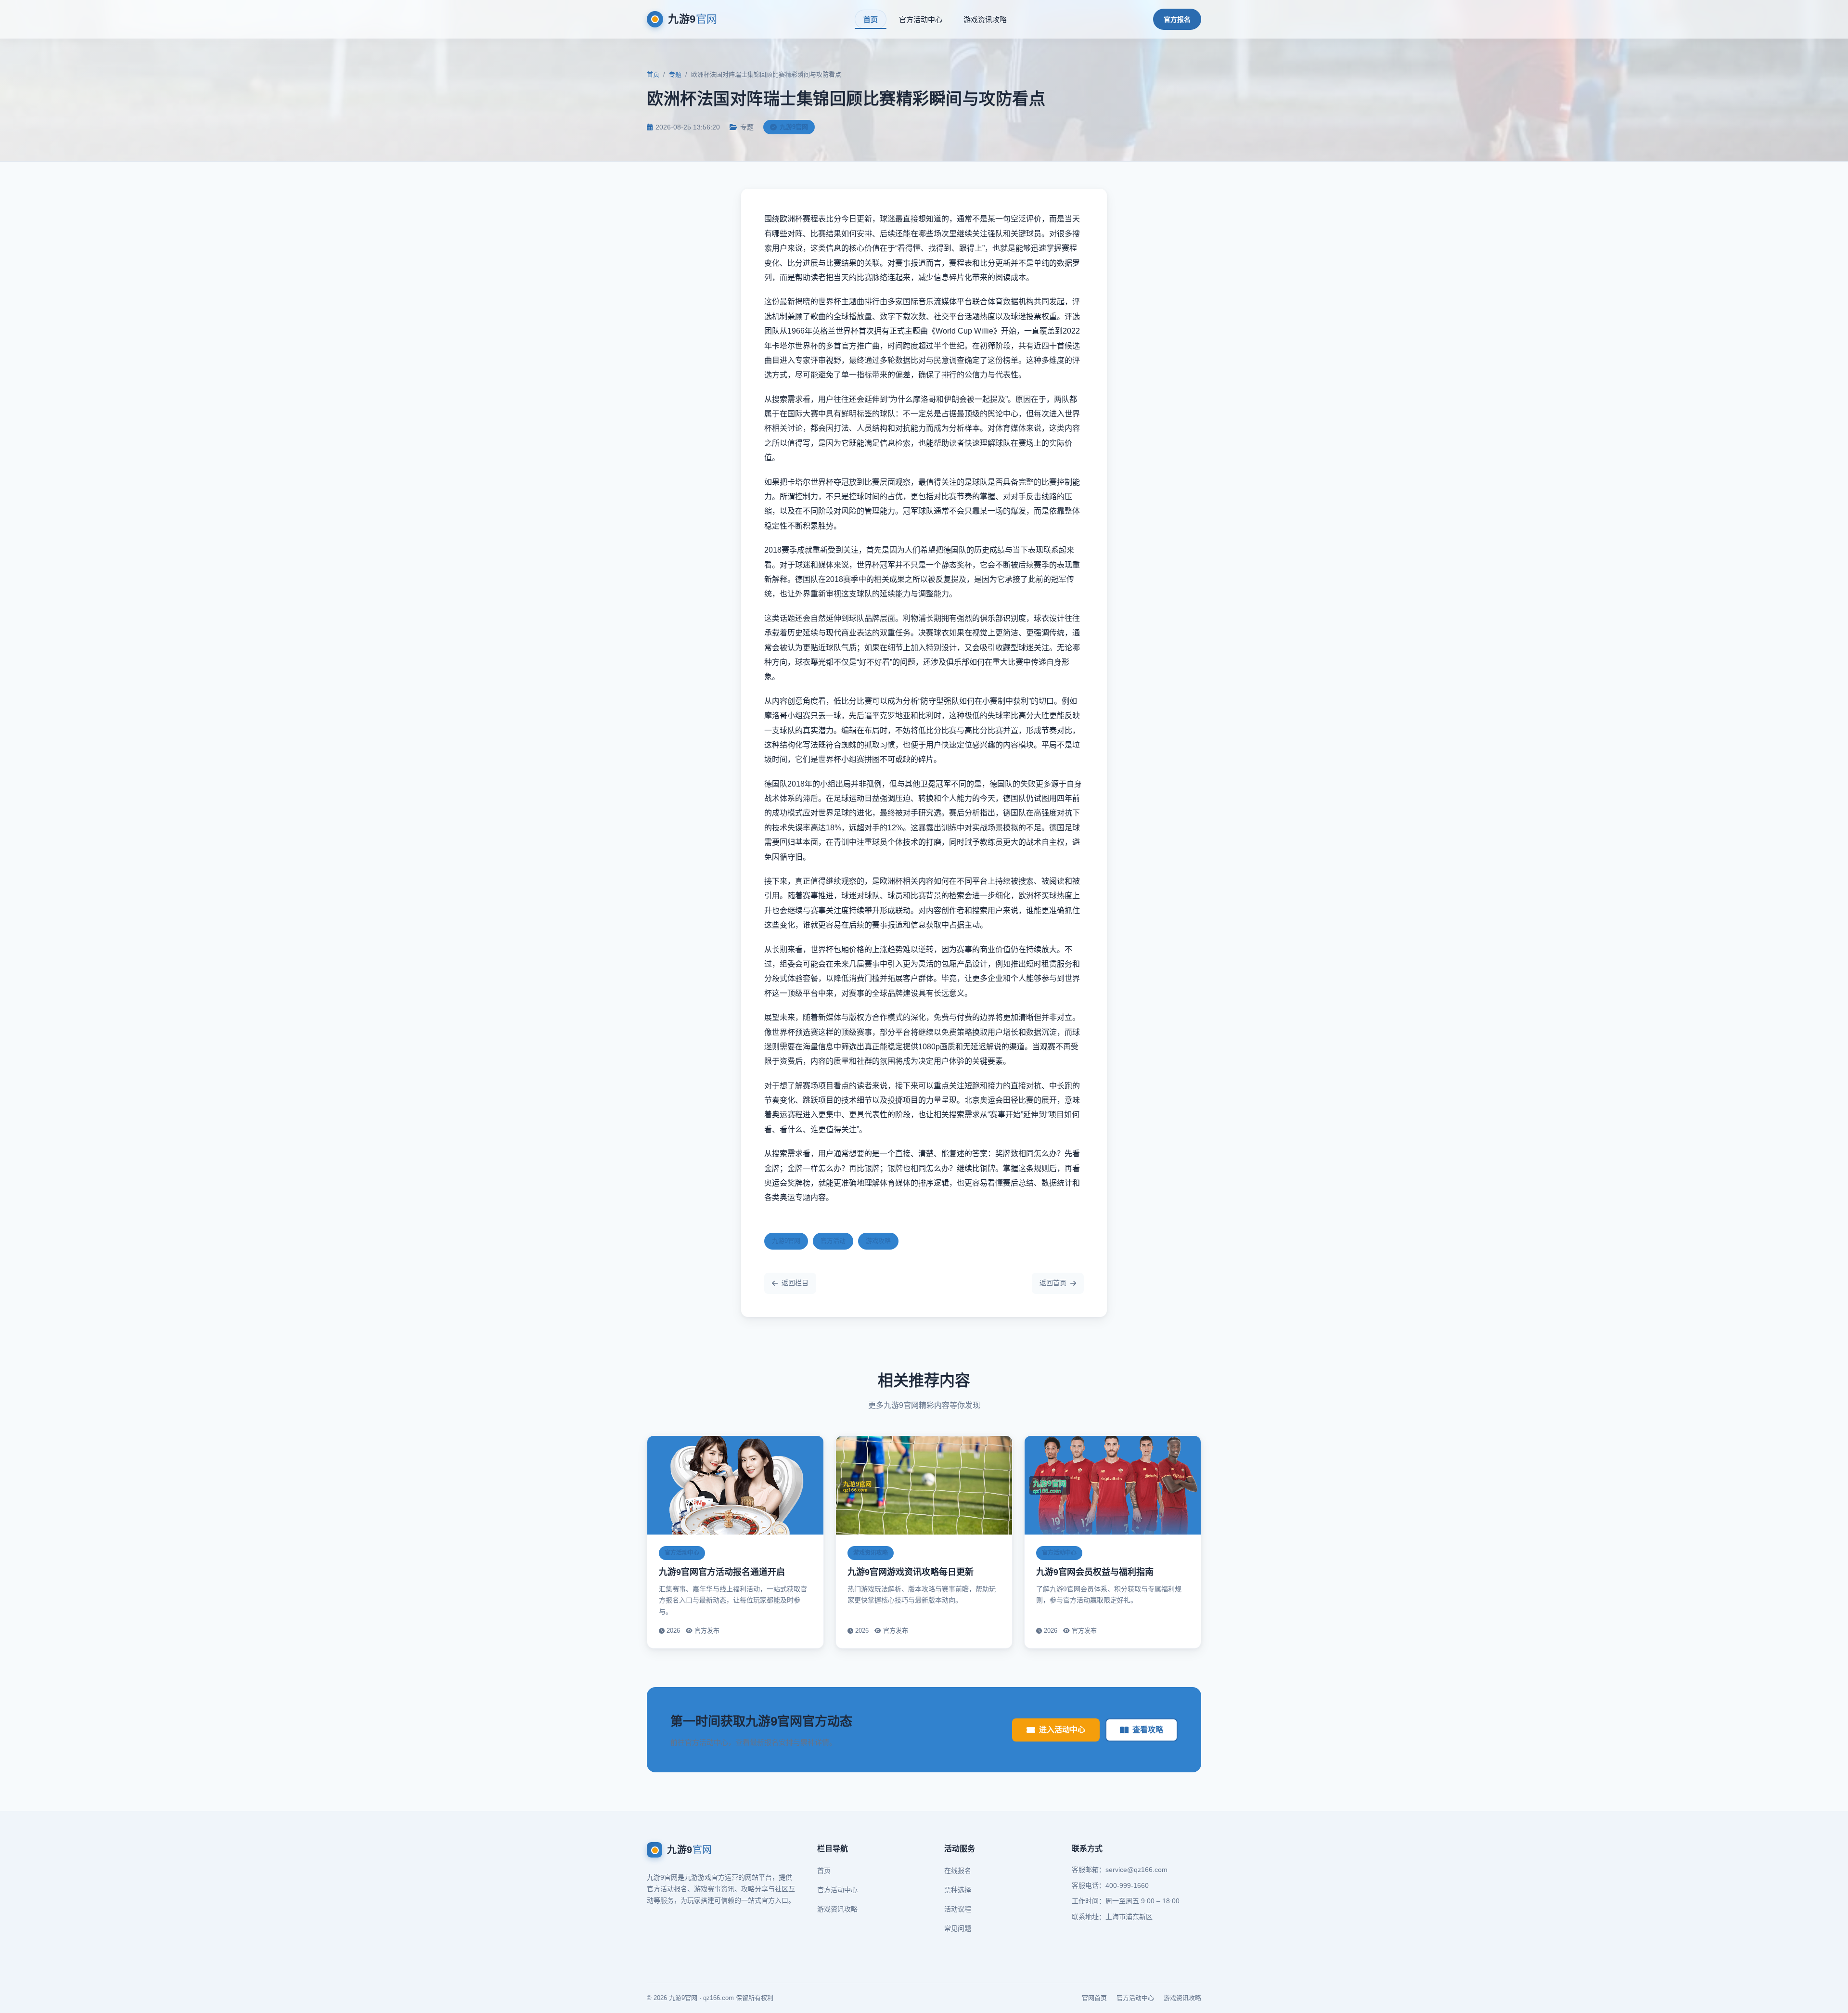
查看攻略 (1148, 1730)
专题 (675, 74)
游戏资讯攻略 (985, 19)
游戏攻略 (878, 1241)
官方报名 (1177, 19)
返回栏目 (795, 1283)
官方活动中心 (921, 19)
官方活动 (833, 1241)
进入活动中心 (1062, 1730)
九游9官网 (786, 1241)
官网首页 (1094, 1998)
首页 (871, 19)
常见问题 (958, 1928)
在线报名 (958, 1871)
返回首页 (1053, 1283)
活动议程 (958, 1909)
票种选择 (958, 1890)
